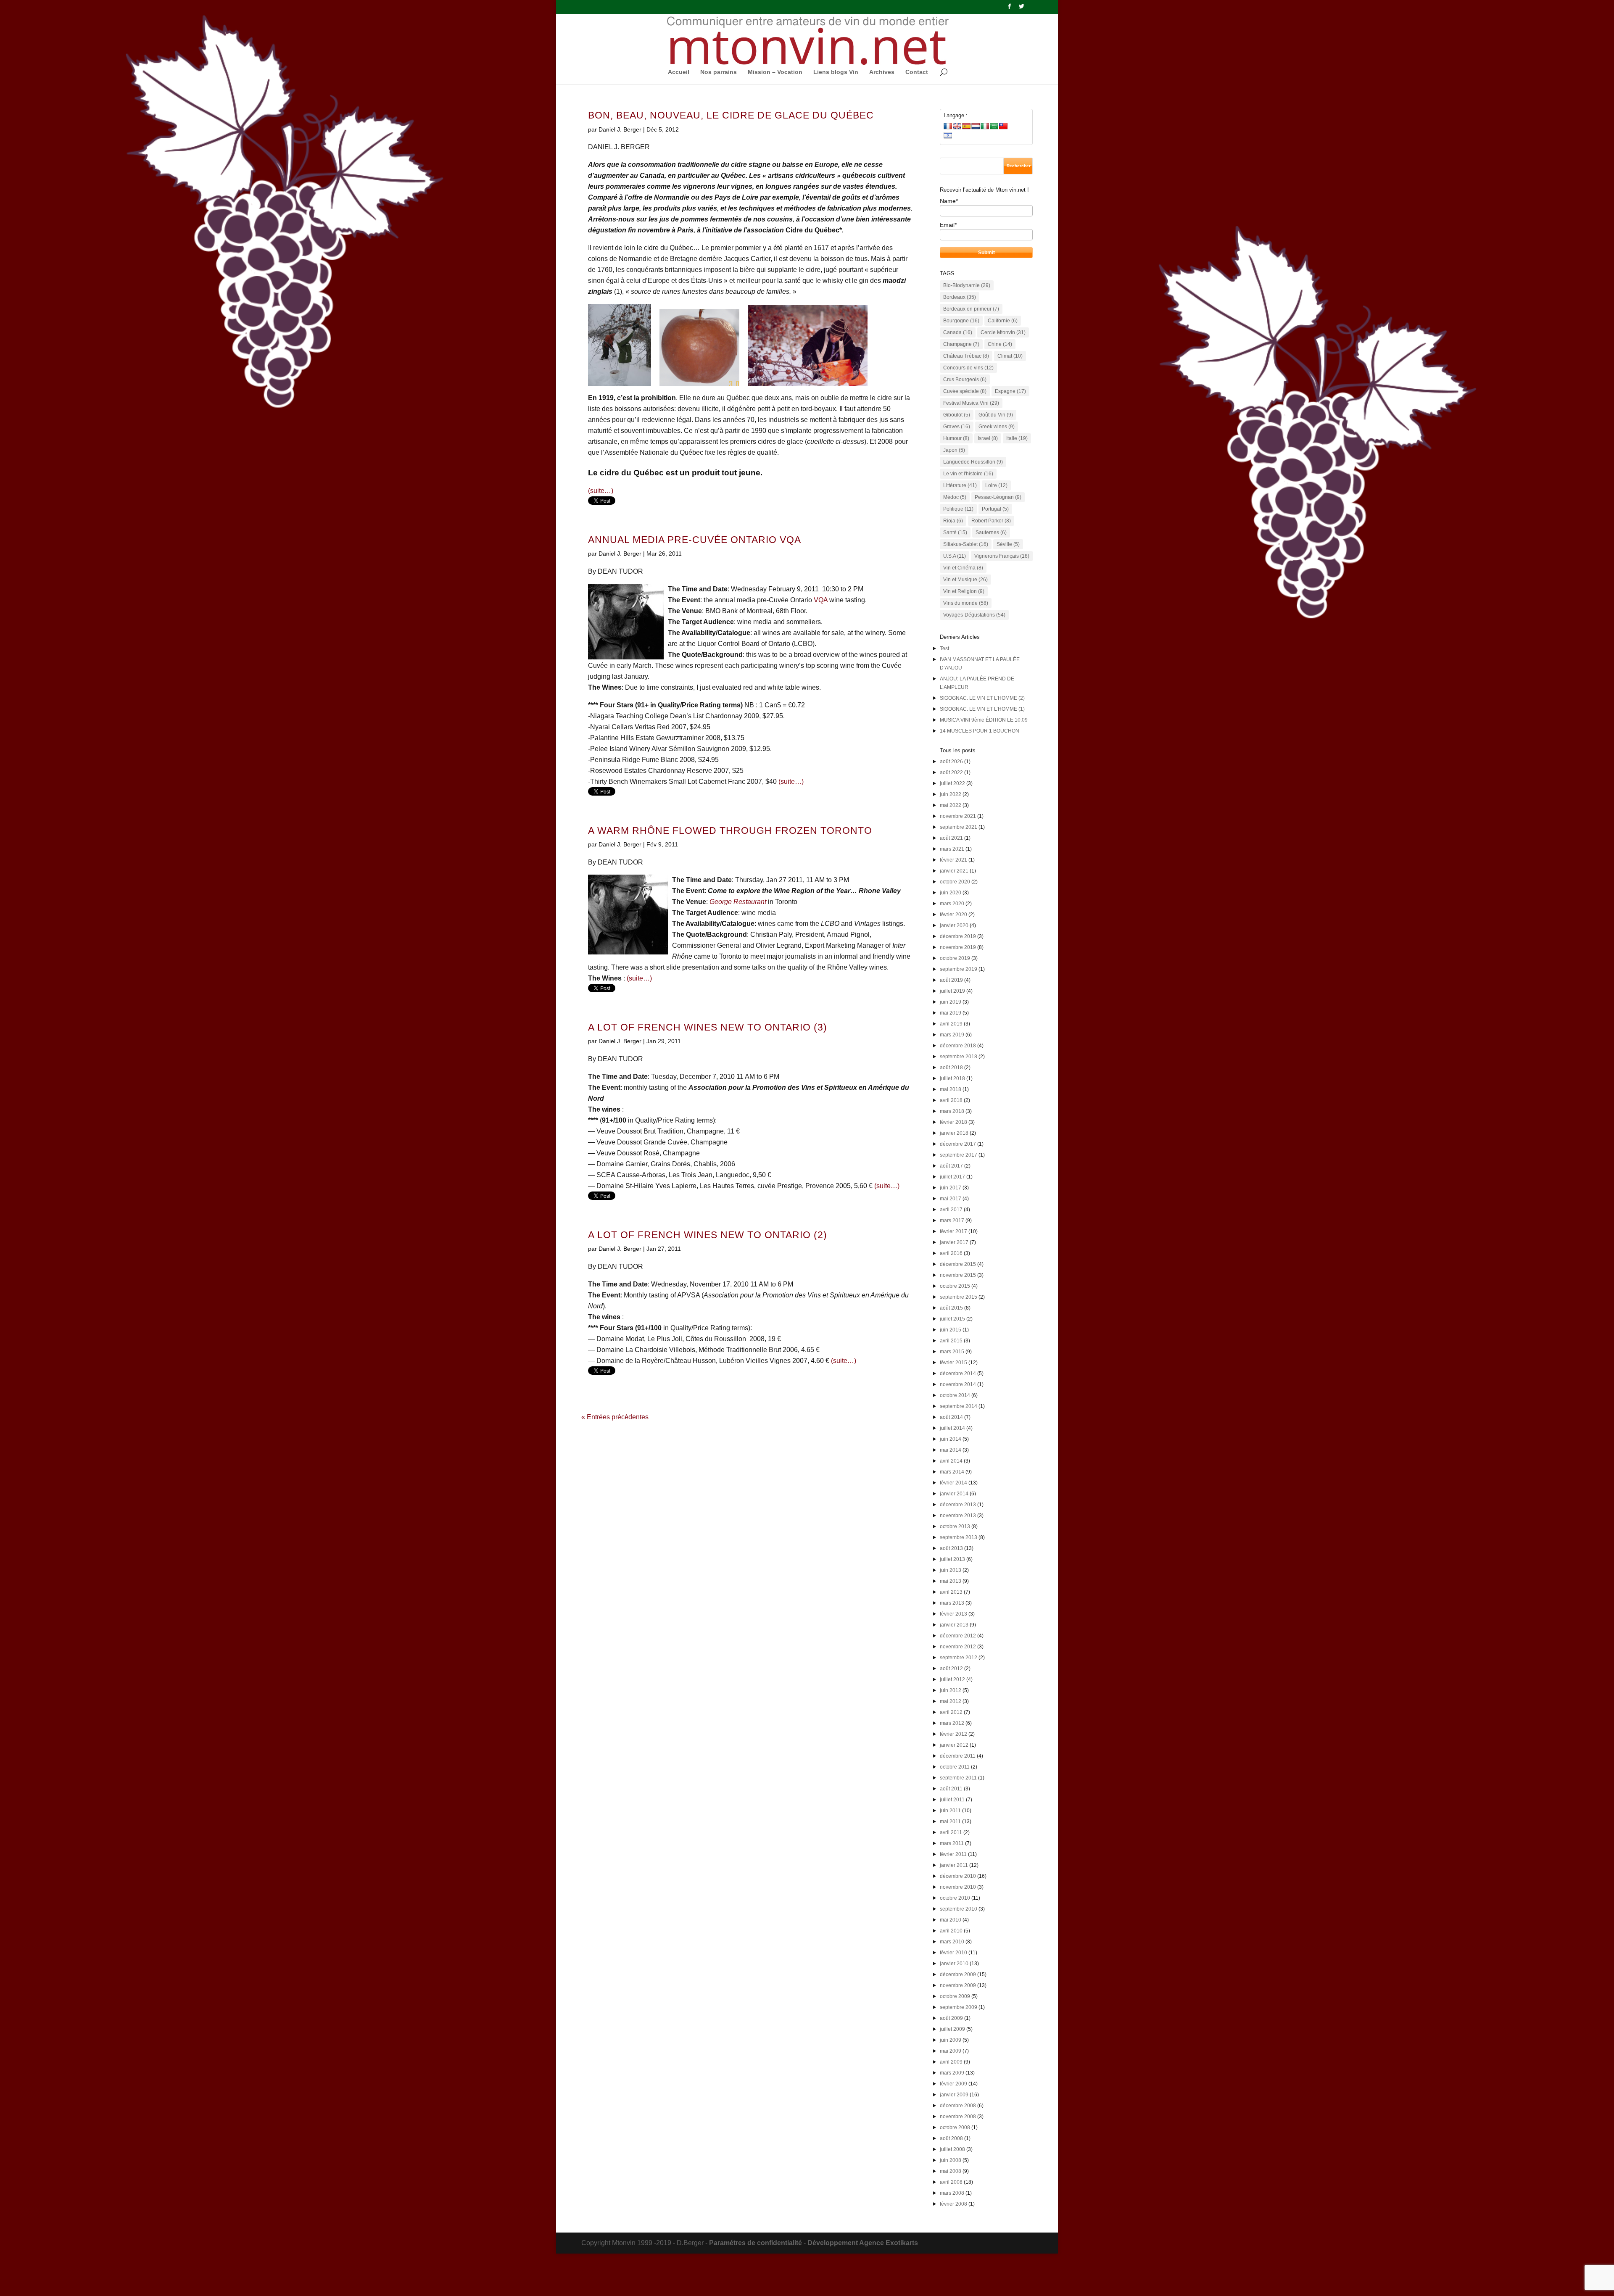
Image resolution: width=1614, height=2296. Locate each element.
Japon (954, 450)
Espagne (1010, 391)
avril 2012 (951, 1712)
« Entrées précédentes (615, 1417)
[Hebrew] (948, 135)
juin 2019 (951, 1002)
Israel (988, 438)
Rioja (953, 521)
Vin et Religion (964, 591)
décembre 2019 (958, 936)
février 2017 (953, 1231)
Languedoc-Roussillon (973, 462)
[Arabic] (994, 126)
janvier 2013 (954, 1625)
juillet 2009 (952, 2029)
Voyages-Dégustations (974, 615)
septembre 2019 (959, 969)
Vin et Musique (965, 580)
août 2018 (951, 1068)
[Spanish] (966, 126)
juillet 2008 (952, 2149)
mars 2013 (952, 1603)
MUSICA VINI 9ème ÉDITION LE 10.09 (984, 720)
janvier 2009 (954, 2095)
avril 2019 (951, 1024)
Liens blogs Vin (836, 72)
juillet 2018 (952, 1078)
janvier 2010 (954, 1964)
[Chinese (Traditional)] (1003, 126)
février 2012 (953, 1734)
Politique (958, 509)
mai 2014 (951, 1450)
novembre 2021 (958, 816)
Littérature (960, 485)
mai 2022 (951, 805)
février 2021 (953, 860)
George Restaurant (738, 902)
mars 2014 (952, 1472)
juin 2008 (951, 2160)
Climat (1010, 356)
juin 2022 (951, 794)
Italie (1017, 438)
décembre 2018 (958, 1046)
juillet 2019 (952, 991)
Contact (917, 72)
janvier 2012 (954, 1745)
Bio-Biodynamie (967, 285)
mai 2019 (951, 1013)
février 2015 (953, 1363)
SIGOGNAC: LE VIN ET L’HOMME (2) (982, 698)
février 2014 (953, 1483)
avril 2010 (951, 1931)
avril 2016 (951, 1253)
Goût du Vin (996, 415)
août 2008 (951, 2138)
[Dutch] (976, 126)
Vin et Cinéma (963, 568)
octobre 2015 (955, 1286)
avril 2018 (951, 1100)
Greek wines (997, 427)
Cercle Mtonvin (1003, 332)
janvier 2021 (954, 871)
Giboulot (957, 415)
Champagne (961, 344)
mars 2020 (952, 904)
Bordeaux (960, 297)
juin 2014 (951, 1439)
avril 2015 (951, 1341)
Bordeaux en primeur (971, 309)
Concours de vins (968, 368)
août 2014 (951, 1417)
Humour (956, 438)
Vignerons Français (1002, 556)
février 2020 (953, 915)
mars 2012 (952, 1723)
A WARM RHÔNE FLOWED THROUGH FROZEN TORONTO (730, 831)
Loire (996, 485)
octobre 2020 (955, 882)
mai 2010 (951, 1920)
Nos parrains (719, 72)
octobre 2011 (955, 1767)
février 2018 (953, 1122)
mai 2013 (951, 1581)
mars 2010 (952, 1942)
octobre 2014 (955, 1395)
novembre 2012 (958, 1647)
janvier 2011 (954, 1865)
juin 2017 (951, 1188)
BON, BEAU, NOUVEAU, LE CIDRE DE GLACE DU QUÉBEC (731, 115)
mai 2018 (951, 1089)
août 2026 (951, 762)
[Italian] (985, 126)
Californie (1003, 321)
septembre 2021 (959, 827)
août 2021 (951, 838)
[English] (957, 126)
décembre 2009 (958, 1974)
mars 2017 (952, 1220)
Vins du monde (966, 603)
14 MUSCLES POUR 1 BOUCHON (980, 731)
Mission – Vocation (775, 72)
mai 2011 (950, 1822)
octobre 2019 (955, 958)
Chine (1000, 344)
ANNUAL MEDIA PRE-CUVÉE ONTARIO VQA (695, 540)
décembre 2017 (958, 1144)
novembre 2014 (958, 1384)
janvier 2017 (954, 1242)
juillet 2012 (952, 1679)
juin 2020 (951, 893)
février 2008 (953, 2204)
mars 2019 (952, 1035)
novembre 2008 (958, 2117)
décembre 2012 (958, 1636)
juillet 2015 (952, 1319)
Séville (1008, 544)
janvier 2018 (954, 1133)
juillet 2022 (952, 783)
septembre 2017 (959, 1155)
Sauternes (991, 532)
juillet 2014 (952, 1428)
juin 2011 (950, 1811)
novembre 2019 (958, 947)
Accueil (679, 72)
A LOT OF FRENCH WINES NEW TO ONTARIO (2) (708, 1235)
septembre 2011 (958, 1778)
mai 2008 (951, 2171)
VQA (821, 600)
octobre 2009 (955, 1996)
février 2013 (953, 1614)
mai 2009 (951, 2051)
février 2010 (953, 1953)
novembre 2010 (958, 1887)
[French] (948, 126)
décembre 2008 (958, 2106)
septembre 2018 (959, 1057)
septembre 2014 (959, 1406)
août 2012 (951, 1669)
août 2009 (951, 2018)
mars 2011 (952, 1843)
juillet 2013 (952, 1559)
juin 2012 (951, 1690)
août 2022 (951, 772)
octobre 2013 (955, 1526)
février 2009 (953, 2084)
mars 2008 (952, 2193)
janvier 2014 (954, 1494)
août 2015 (951, 1308)
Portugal (995, 509)
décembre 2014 (958, 1373)
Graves (957, 427)
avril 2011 (951, 1832)
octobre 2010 (955, 1898)
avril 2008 (951, 2182)
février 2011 (953, 1854)
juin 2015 (951, 1330)
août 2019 (951, 980)
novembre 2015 (958, 1275)
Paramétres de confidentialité (756, 2243)
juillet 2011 (952, 1800)
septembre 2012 (959, 1658)
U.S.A (955, 556)
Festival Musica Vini (971, 403)
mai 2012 (951, 1701)
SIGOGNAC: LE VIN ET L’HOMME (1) (982, 709)
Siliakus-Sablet (966, 544)
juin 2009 (951, 2040)
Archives (882, 72)
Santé (955, 532)
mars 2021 (952, 849)
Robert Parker (991, 521)
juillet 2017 (952, 1177)
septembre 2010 (959, 1909)
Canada (958, 332)
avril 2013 (951, 1592)
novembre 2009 (958, 1985)
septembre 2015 (959, 1297)
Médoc (955, 497)
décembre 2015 (958, 1264)
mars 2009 (952, 2073)
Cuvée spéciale (965, 391)
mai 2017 (951, 1199)
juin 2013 (951, 1570)
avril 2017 (951, 1210)
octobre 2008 (955, 2127)
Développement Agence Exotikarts (863, 2243)
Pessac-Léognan (998, 497)
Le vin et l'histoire (968, 474)
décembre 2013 (958, 1505)
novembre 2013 (958, 1516)
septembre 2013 (959, 1537)
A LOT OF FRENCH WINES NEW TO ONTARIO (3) (708, 1027)
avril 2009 (951, 2062)
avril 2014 (951, 1461)
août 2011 (951, 1789)
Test (944, 648)
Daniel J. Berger (620, 129)
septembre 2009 (959, 2007)
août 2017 (951, 1166)
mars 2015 (952, 1352)
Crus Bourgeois (965, 380)
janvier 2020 (954, 925)
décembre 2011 (958, 1756)
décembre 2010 (958, 1876)
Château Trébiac (966, 356)
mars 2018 (952, 1111)
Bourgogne (961, 321)
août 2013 (951, 1548)
